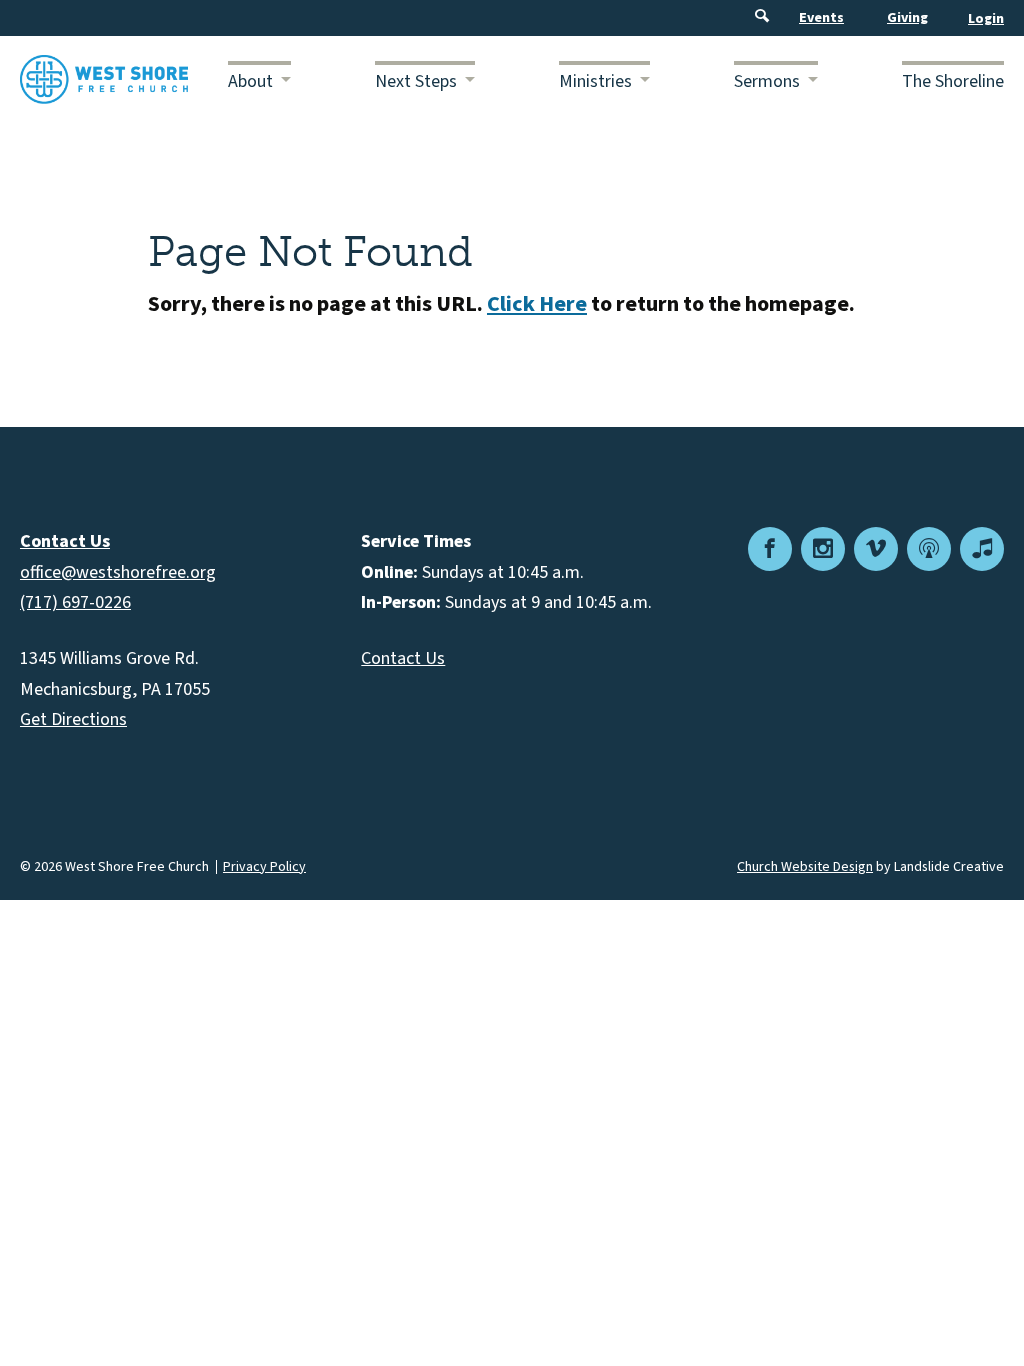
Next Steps (416, 81)
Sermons (767, 81)
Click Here (537, 304)
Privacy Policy (264, 867)
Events (821, 18)
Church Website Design (805, 867)
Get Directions (73, 719)
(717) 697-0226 (75, 602)
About (250, 81)
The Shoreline (953, 81)
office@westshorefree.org (118, 572)
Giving (907, 18)
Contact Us (403, 658)
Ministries (595, 81)
